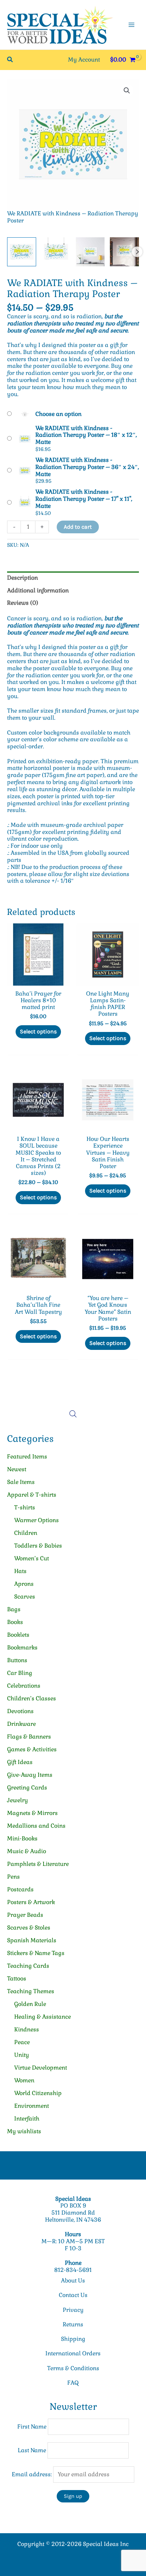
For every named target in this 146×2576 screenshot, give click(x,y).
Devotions (20, 1711)
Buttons (17, 1660)
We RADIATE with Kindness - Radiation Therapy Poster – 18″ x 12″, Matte (86, 435)
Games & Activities (32, 1749)
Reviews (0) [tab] (23, 603)
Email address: (32, 2474)
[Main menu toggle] (131, 25)
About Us (73, 2281)
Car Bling (20, 1673)
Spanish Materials (32, 1940)
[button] (10, 60)
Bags (14, 1609)
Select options (38, 1031)
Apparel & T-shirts (32, 1495)
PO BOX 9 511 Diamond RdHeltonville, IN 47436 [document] (73, 2213)
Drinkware (21, 1724)
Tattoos (17, 1979)
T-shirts (25, 1507)
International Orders (73, 2353)
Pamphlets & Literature (38, 1864)
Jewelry (18, 1800)
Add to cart (78, 527)
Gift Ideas (20, 1762)
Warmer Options (36, 1520)
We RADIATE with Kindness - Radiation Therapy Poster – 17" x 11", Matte (84, 499)
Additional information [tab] (38, 590)
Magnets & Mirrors (32, 1813)
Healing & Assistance (43, 2017)
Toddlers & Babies (38, 1546)
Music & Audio (27, 1851)
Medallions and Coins (36, 1826)
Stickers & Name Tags (36, 1953)
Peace (22, 2042)
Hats (20, 1571)
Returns (73, 2324)
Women (24, 2080)
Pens (13, 1877)
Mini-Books (22, 1838)
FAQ (73, 2383)
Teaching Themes (31, 1991)
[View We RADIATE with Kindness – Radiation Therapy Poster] (22, 252)
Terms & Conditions (73, 2368)
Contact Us (73, 2295)
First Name (32, 2427)
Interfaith (27, 2119)
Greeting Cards (27, 1788)
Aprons (24, 1584)
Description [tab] (23, 578)
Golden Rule (30, 2004)
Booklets (18, 1635)
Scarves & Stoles (29, 1928)
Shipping (73, 2339)
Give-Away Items (30, 1775)
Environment (32, 2106)
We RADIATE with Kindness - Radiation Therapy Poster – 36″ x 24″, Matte (87, 467)
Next (137, 252)
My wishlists (24, 2131)
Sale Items (21, 1482)
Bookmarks (22, 1647)
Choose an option (58, 414)
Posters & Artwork (31, 1902)
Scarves (25, 1597)
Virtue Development (41, 2068)
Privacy (73, 2310)
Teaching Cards (28, 1966)
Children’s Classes (32, 1698)
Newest (17, 1469)
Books (15, 1622)
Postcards (20, 1889)
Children (26, 1533)
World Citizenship (38, 2093)
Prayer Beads (25, 1915)
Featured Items (27, 1457)
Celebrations (24, 1686)
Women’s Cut (32, 1558)
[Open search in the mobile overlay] (73, 1414)
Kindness (27, 2029)
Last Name (32, 2450)
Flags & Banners (29, 1737)
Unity (22, 2055)
